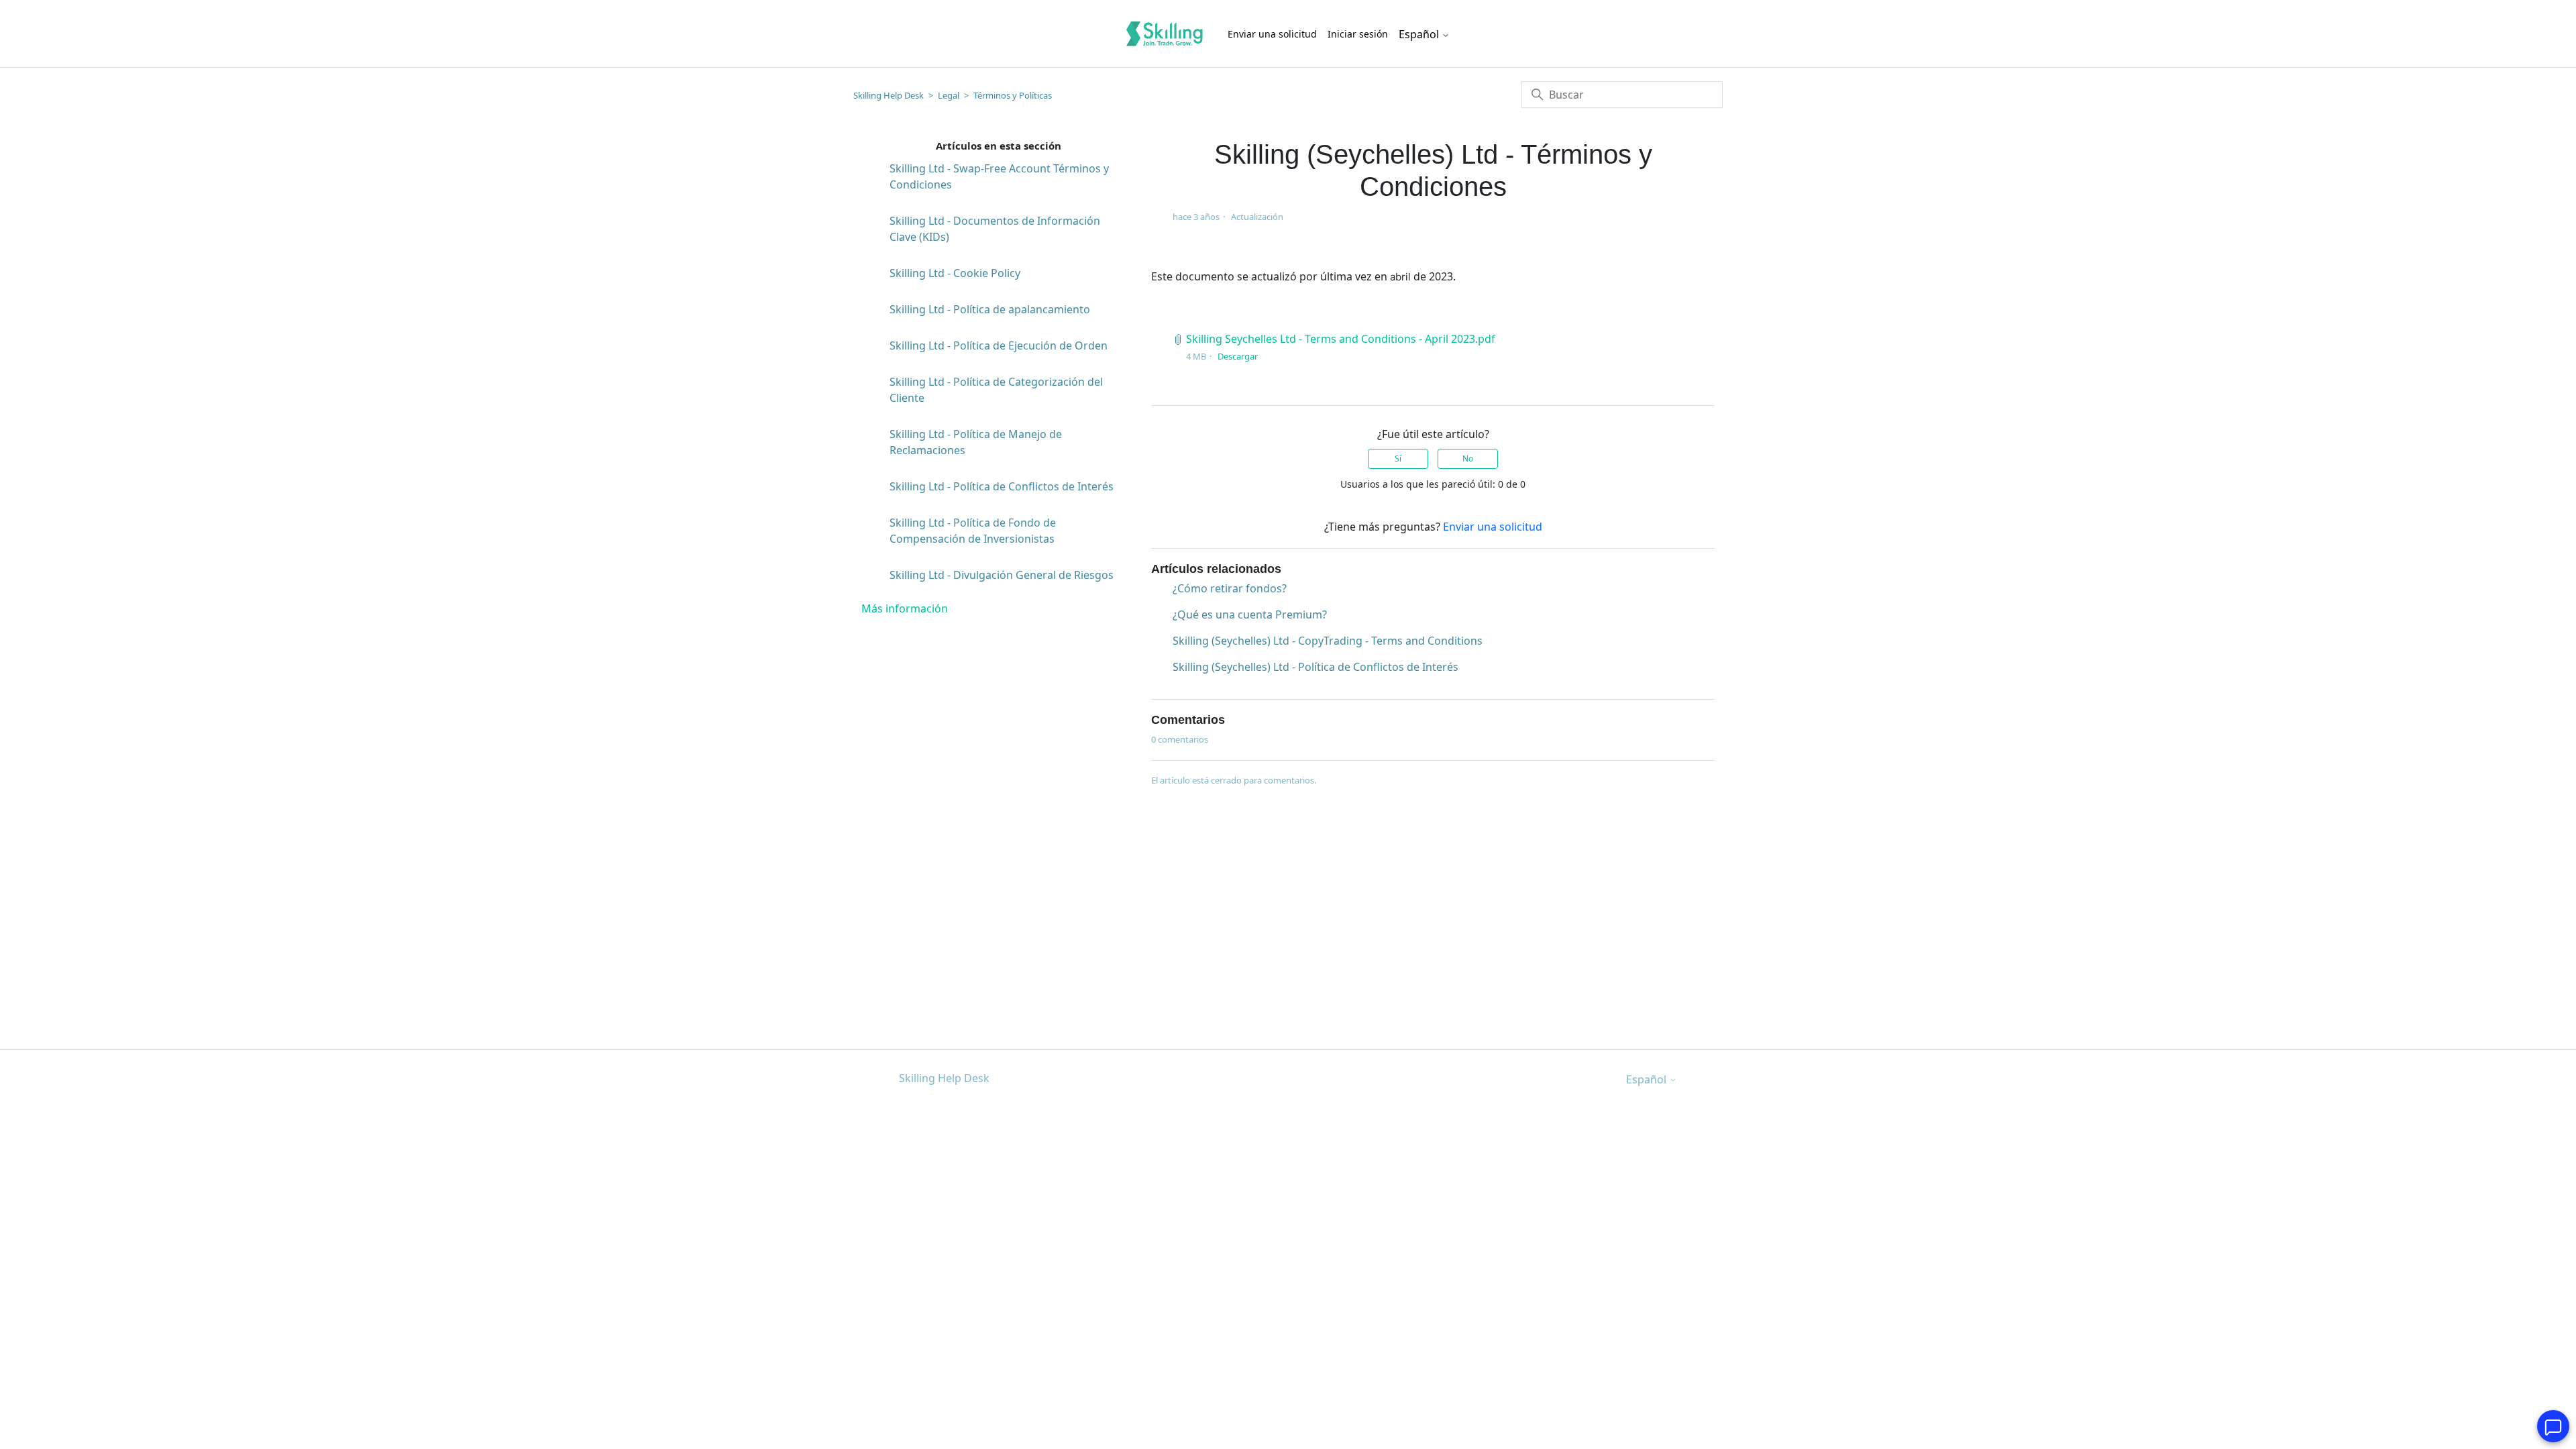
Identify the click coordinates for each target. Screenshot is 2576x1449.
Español (1420, 34)
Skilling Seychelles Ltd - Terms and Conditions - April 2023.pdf (1341, 339)
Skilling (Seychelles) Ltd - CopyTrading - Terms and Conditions (1328, 641)
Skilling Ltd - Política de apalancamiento (990, 309)
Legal (949, 95)
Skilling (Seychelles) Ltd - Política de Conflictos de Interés (1316, 667)
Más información (905, 608)
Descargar (1238, 356)
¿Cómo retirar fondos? (1230, 588)
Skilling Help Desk (889, 95)
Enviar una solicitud (1272, 34)
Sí (1398, 459)
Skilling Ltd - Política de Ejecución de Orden (999, 345)
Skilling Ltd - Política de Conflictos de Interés (1002, 486)
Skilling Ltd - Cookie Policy (955, 273)
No (1468, 459)
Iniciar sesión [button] (1358, 34)
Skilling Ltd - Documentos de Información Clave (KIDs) (995, 229)
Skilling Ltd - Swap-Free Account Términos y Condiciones (999, 176)
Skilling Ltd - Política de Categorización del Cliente (996, 390)
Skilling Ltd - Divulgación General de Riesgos (1002, 575)
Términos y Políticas (1013, 95)
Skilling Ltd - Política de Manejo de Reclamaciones (976, 442)
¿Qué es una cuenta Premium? (1250, 614)
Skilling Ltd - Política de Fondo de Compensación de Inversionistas (973, 531)
